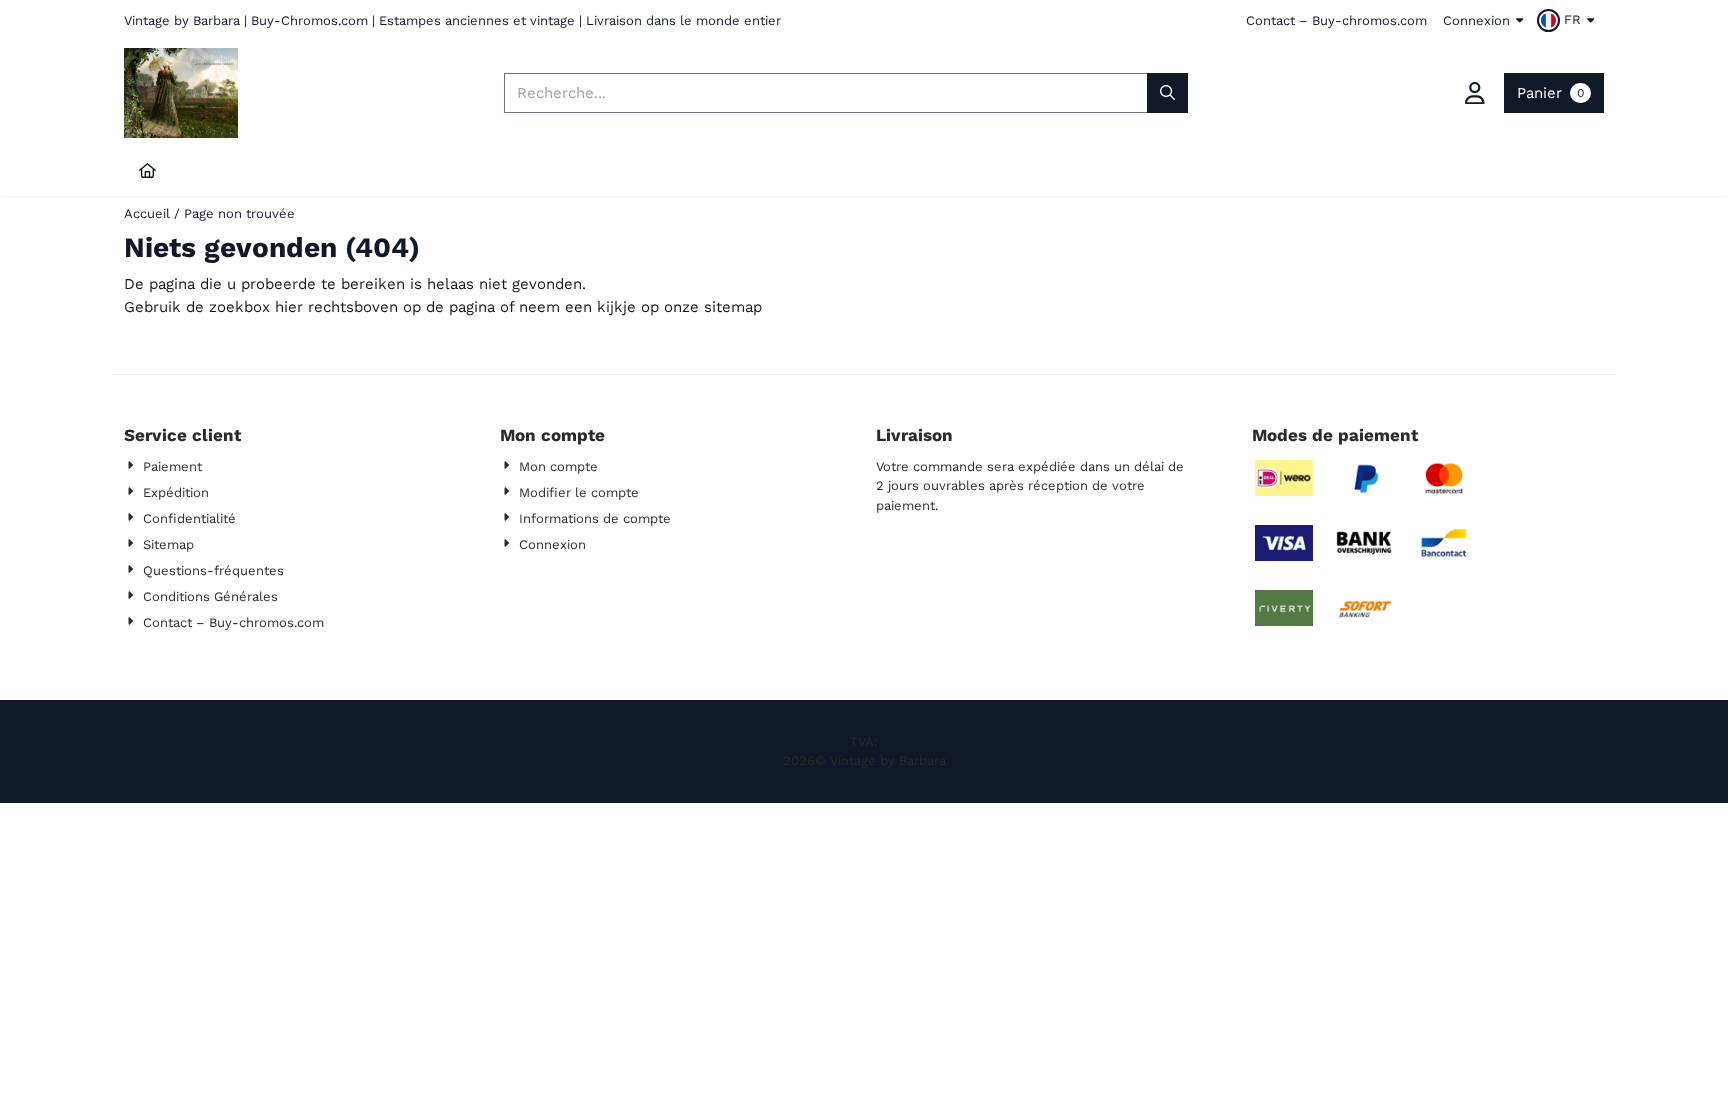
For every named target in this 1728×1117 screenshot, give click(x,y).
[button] (1568, 20)
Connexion (1476, 20)
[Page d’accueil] (147, 171)
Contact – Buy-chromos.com (1336, 20)
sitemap (733, 307)
